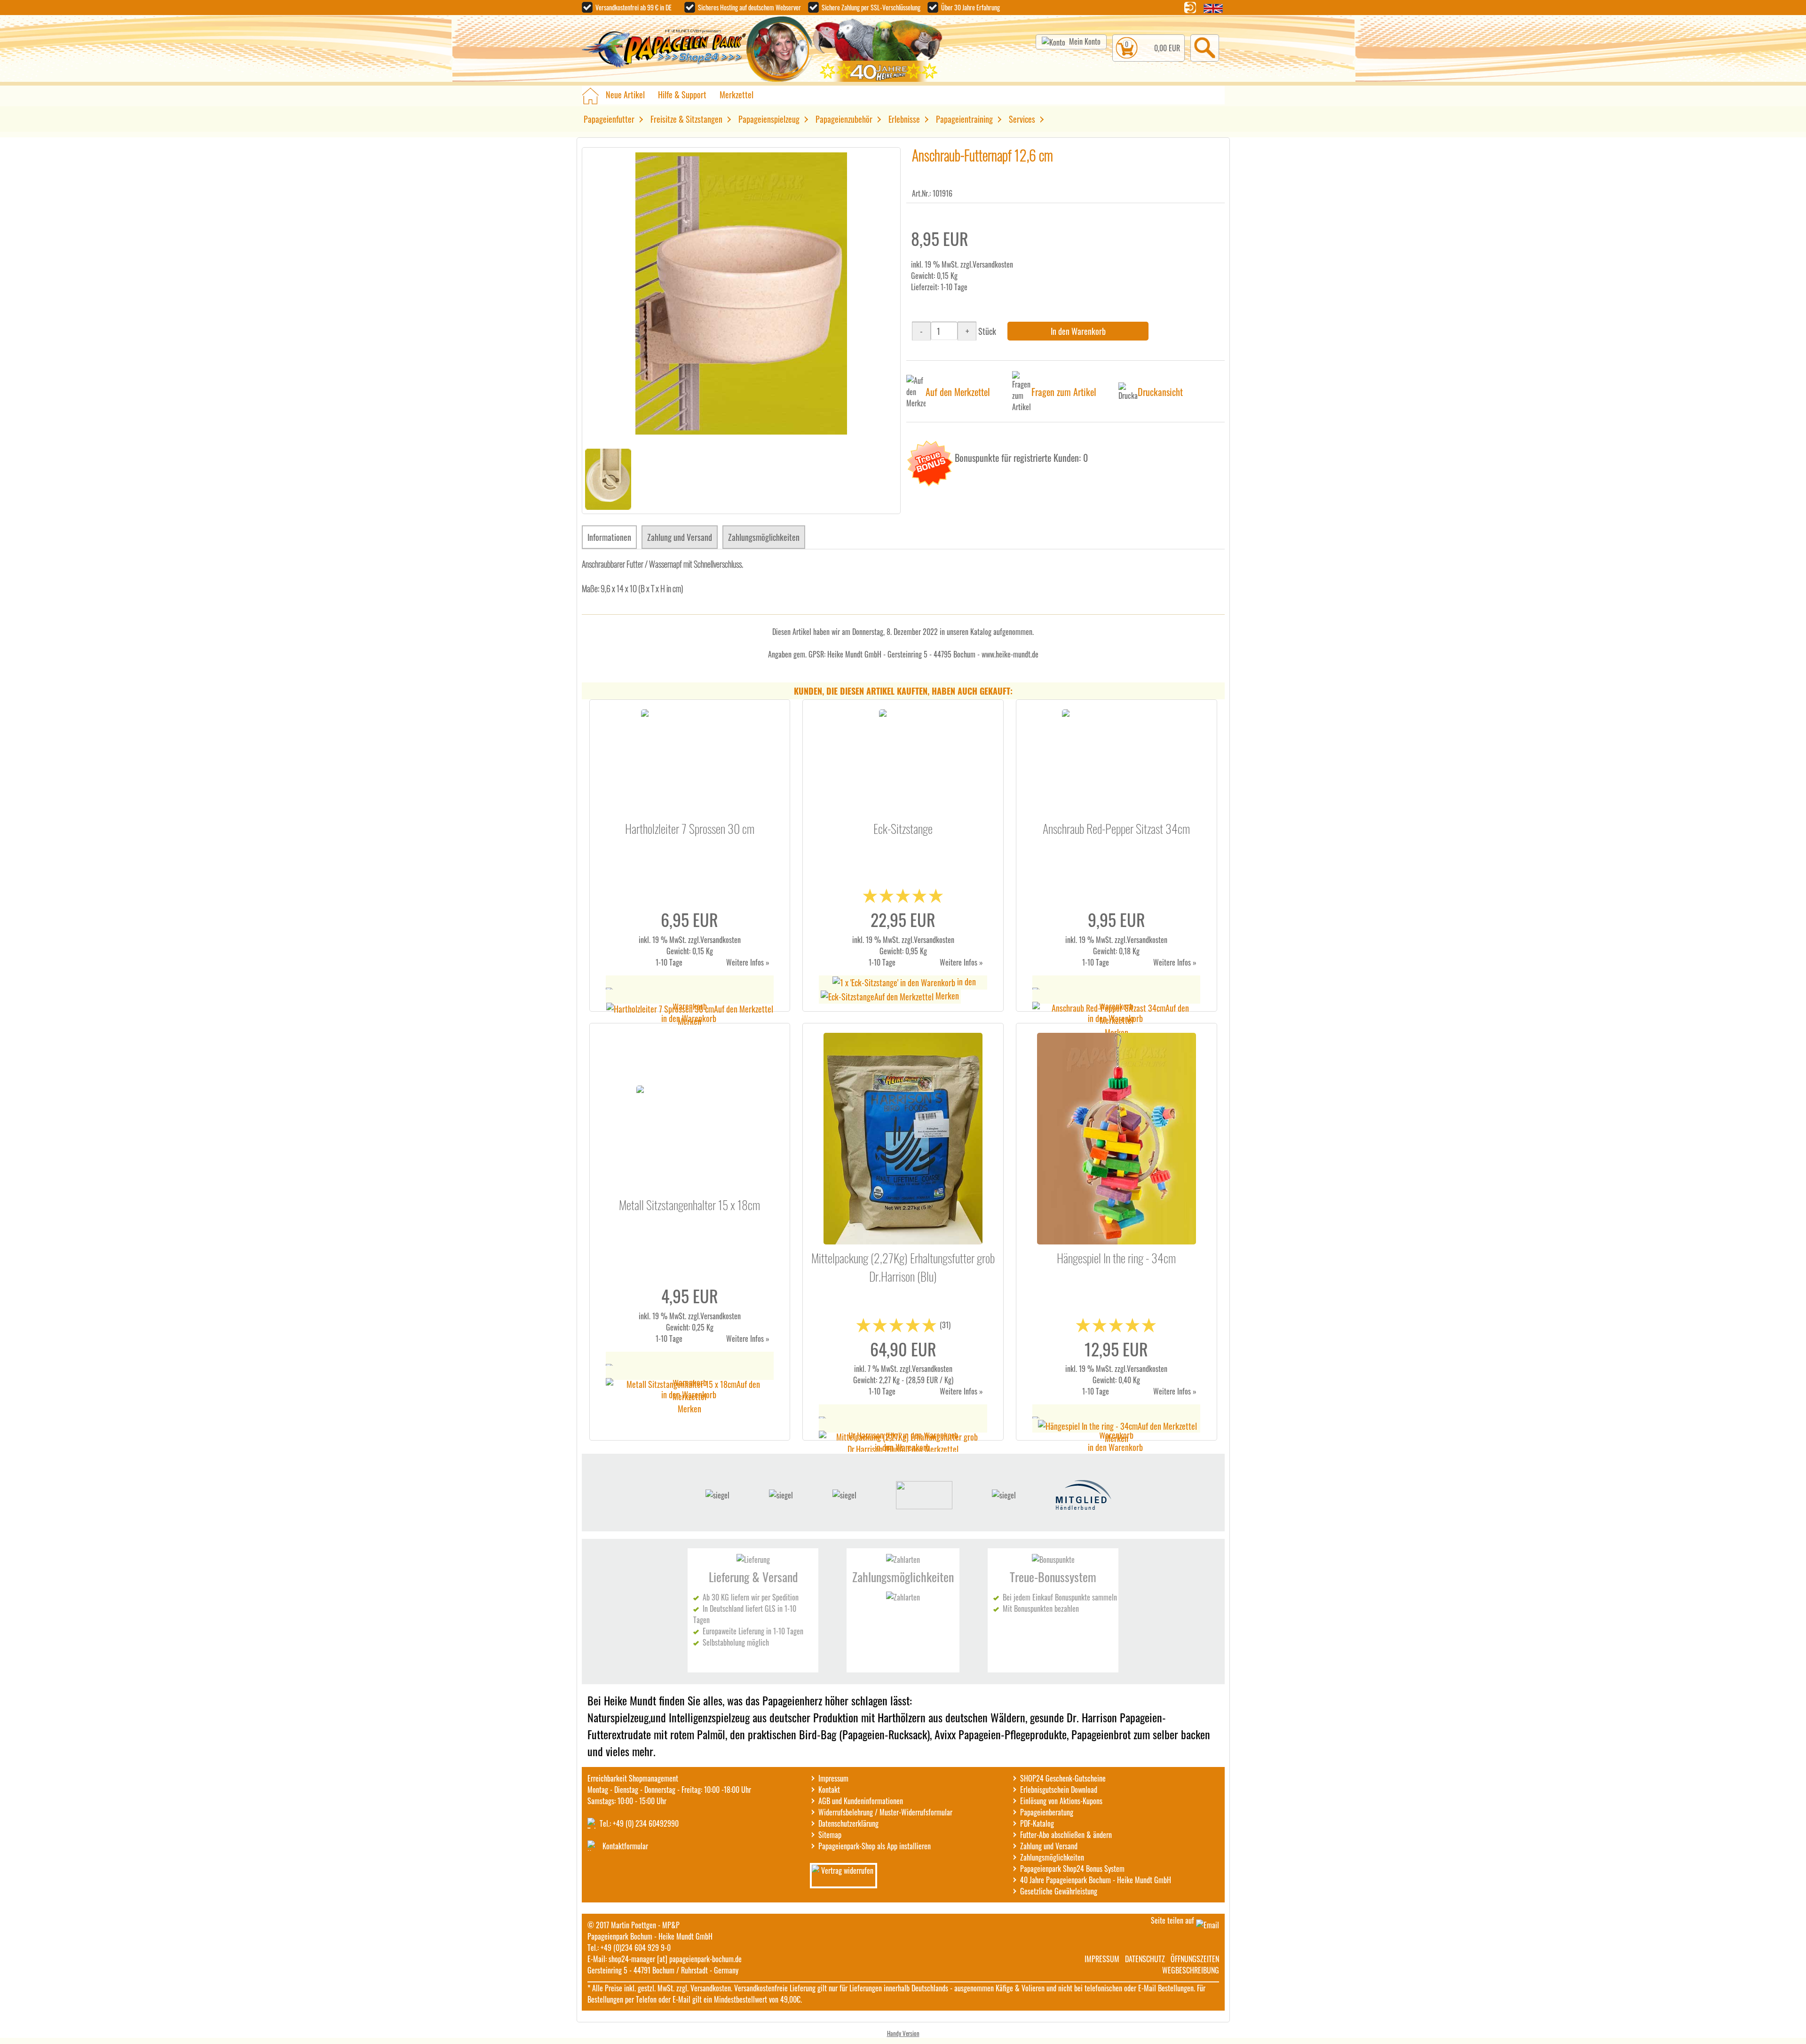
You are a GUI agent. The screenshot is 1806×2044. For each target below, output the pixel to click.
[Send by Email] (1208, 1925)
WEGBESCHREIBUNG (1191, 1970)
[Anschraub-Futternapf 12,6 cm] (741, 431)
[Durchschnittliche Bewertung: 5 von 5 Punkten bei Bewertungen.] (903, 901)
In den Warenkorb (1078, 331)
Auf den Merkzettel (958, 392)
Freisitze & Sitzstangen (686, 119)
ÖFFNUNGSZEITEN (1195, 1959)
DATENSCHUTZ (1145, 1959)
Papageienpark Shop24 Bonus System (1072, 1869)
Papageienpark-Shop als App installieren (875, 1846)
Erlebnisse (904, 119)
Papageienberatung (1047, 1812)
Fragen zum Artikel (1064, 392)
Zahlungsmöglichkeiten (764, 537)
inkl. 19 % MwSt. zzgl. (669, 940)
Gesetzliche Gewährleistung (1059, 1891)
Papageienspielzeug (769, 119)
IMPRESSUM (1102, 1959)
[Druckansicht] (1128, 392)
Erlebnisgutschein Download (1059, 1790)
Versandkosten (993, 264)
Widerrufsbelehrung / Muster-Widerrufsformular (885, 1812)
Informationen (609, 537)
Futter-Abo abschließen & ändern (1066, 1835)
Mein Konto (1085, 41)
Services (1022, 119)
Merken (689, 1021)
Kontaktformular (625, 1846)
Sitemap (830, 1835)
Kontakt (829, 1790)
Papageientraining (964, 119)
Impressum (833, 1778)
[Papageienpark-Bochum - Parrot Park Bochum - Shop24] (664, 50)
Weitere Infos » (748, 962)
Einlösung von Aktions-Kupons (1061, 1801)
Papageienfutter (609, 119)
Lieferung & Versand (753, 1577)
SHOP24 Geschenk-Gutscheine (1063, 1778)
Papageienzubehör (844, 119)
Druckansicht (1160, 392)
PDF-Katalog (1037, 1823)
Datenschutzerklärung (848, 1823)
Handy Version (903, 2033)
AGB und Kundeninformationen (861, 1801)
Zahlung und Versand (680, 537)
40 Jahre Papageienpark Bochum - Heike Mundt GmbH (1096, 1880)
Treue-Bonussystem (1053, 1577)
